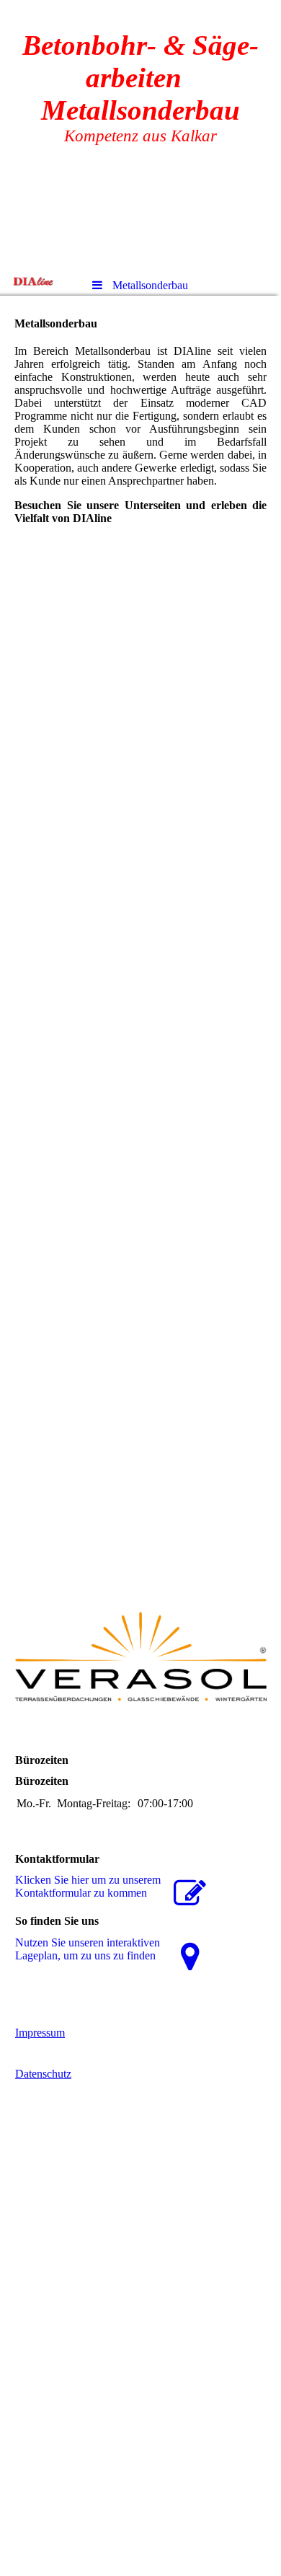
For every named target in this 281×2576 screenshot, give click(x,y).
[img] (32, 281)
